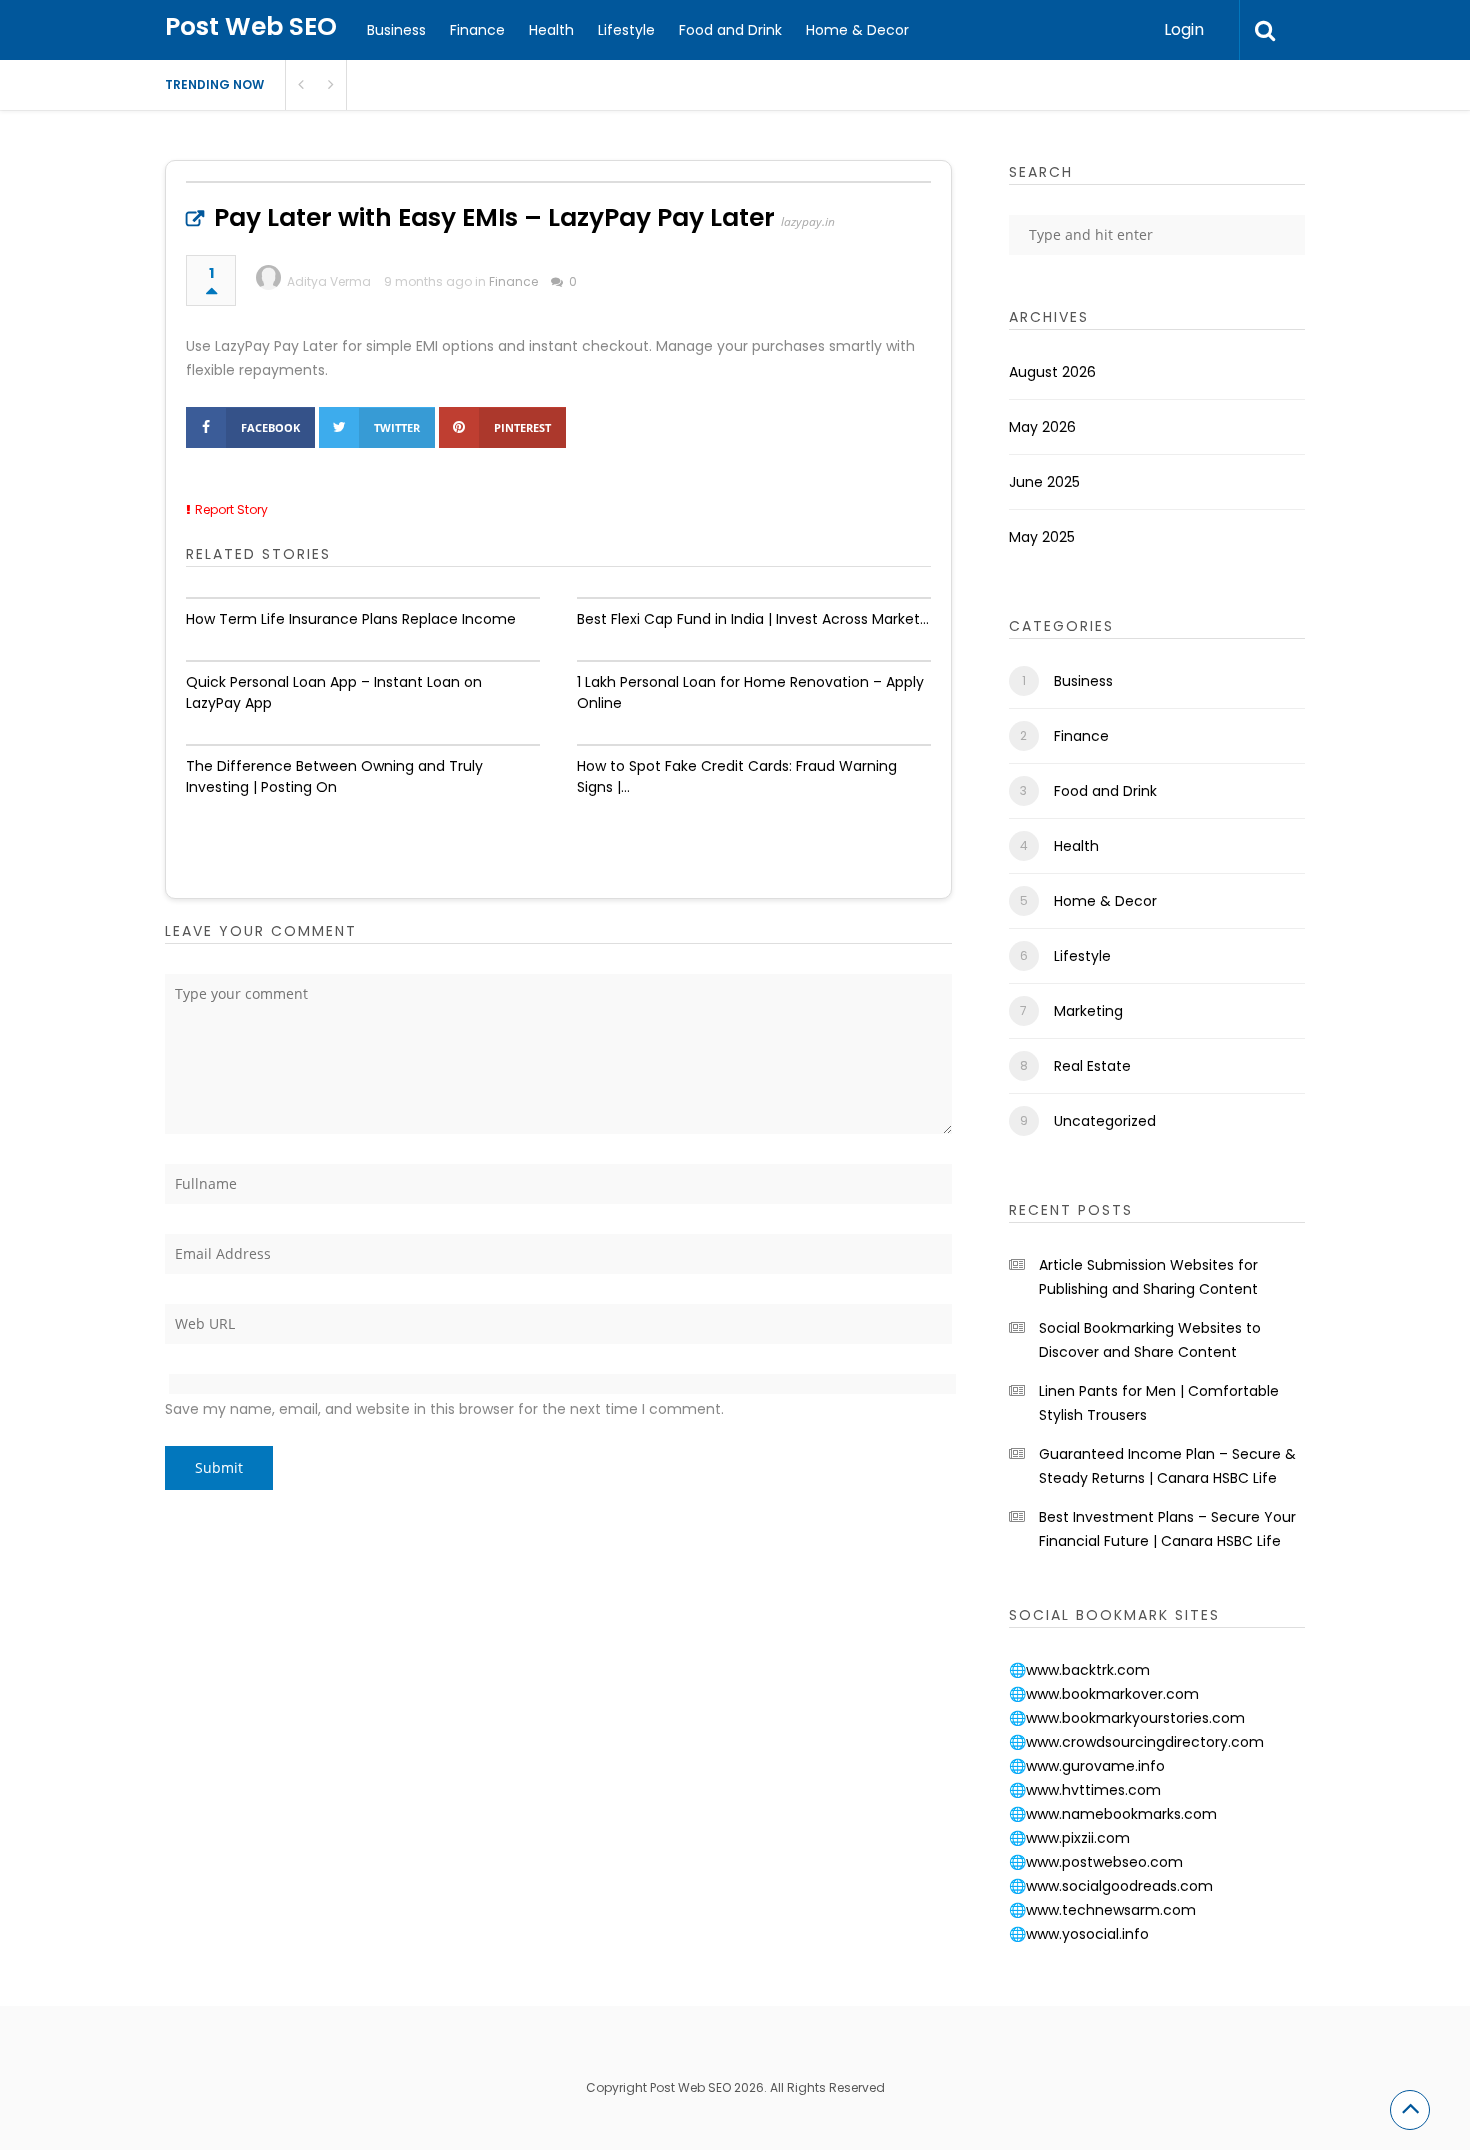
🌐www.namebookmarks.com (1113, 1814)
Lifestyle (626, 30)
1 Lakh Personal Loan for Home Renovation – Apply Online (750, 692)
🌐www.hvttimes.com (1085, 1790)
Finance (477, 30)
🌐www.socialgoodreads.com (1111, 1886)
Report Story (231, 509)
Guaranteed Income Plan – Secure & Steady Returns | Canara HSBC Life (1167, 1466)
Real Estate (1092, 1066)
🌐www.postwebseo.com (1096, 1862)
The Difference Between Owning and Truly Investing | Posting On (334, 776)
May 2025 (1042, 537)
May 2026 (1042, 427)
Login (1184, 29)
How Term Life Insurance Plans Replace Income (351, 619)
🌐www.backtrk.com (1079, 1670)
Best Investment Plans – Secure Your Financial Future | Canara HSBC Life (1167, 1529)
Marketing (1088, 1011)
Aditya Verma (329, 281)
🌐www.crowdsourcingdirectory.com (1136, 1742)
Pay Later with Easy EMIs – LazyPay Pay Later (494, 217)
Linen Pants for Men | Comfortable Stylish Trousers (1159, 1403)
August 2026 (1052, 372)
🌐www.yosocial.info (1079, 1934)
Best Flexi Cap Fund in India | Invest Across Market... (753, 619)
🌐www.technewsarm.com (1102, 1910)
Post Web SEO (251, 26)
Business (396, 30)
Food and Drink (730, 30)
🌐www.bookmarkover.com (1104, 1694)
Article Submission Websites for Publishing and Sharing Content (1148, 1277)
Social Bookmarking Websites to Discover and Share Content (1150, 1340)
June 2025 (1044, 482)
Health (551, 30)
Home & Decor (857, 30)
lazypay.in (808, 221)
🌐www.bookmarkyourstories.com (1127, 1718)
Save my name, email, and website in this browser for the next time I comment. (444, 1409)
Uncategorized (1105, 1121)
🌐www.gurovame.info (1087, 1766)
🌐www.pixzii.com (1069, 1838)
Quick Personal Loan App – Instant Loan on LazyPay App (334, 692)
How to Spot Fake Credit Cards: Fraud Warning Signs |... (737, 776)
